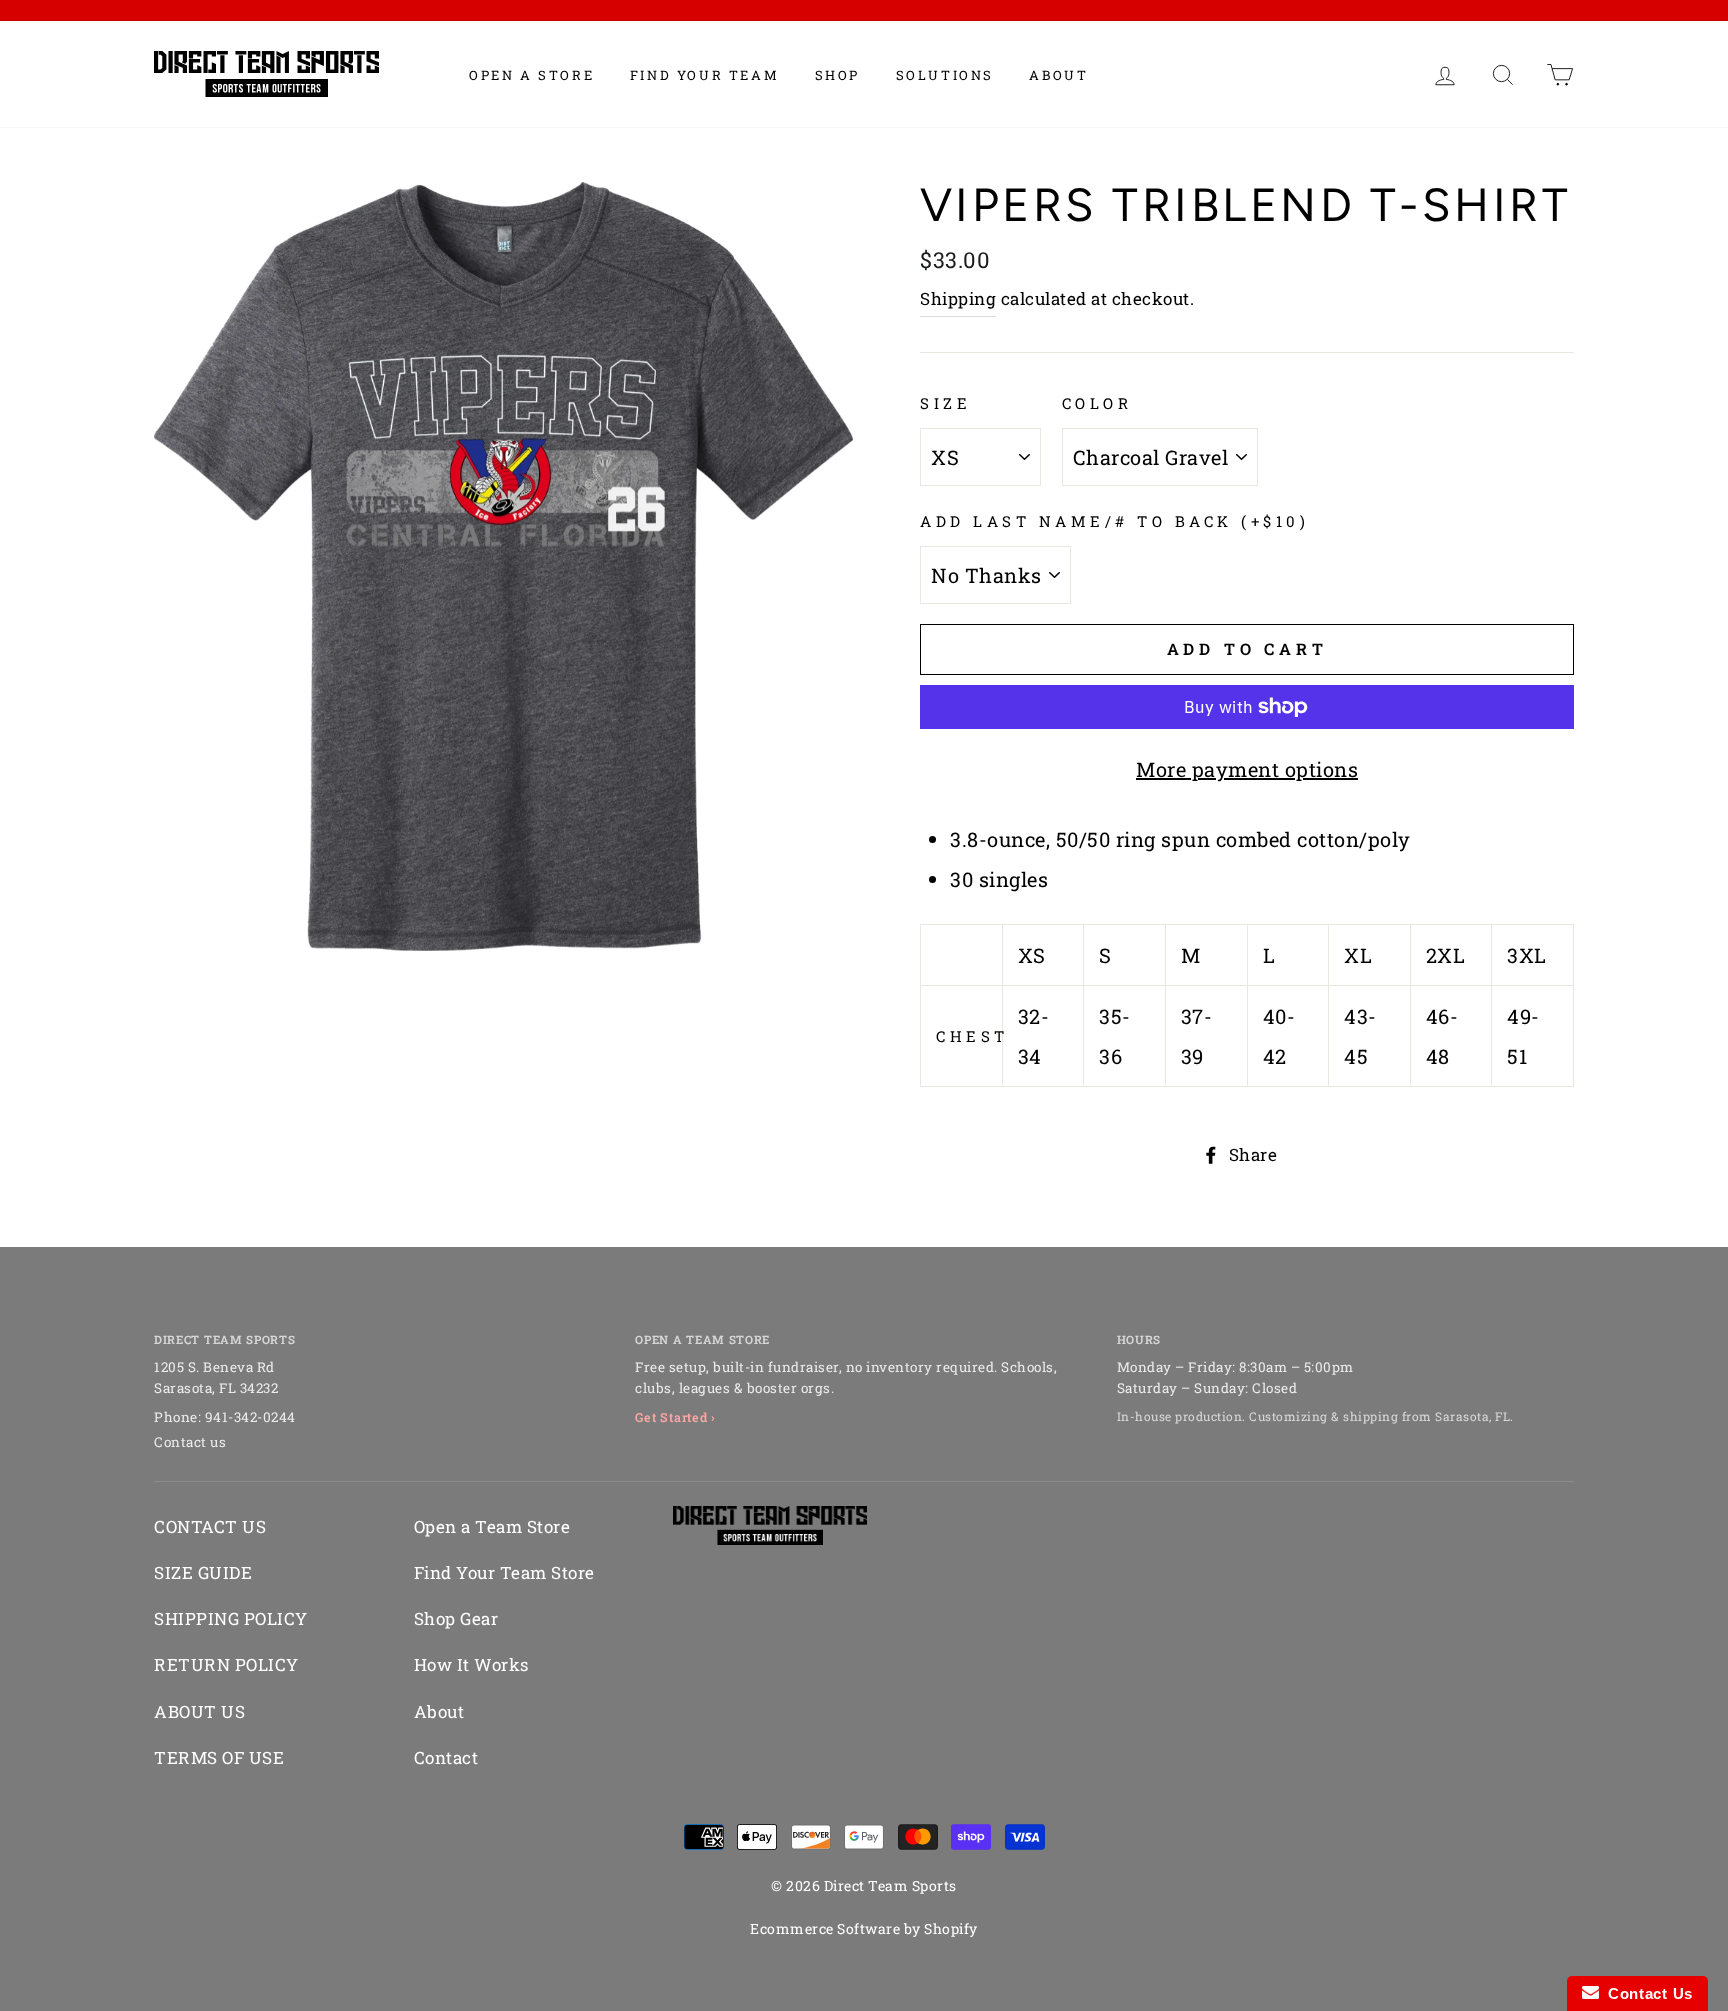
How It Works (471, 1664)
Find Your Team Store (504, 1572)
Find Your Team (704, 75)
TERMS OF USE (219, 1757)
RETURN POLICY (226, 1664)
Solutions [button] (945, 75)
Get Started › (675, 1417)
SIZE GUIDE (203, 1572)
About (1058, 75)
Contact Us (1646, 1993)
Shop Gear (456, 1618)
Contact (446, 1757)
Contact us (190, 1442)
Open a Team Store (492, 1526)
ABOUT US (199, 1711)
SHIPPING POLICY (231, 1618)
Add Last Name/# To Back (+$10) (1114, 521)
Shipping (958, 298)
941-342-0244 (250, 1417)
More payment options (1247, 769)
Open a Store (531, 75)
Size (945, 403)
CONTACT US (210, 1526)
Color (1097, 403)
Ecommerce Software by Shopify (864, 1928)
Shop (837, 75)
